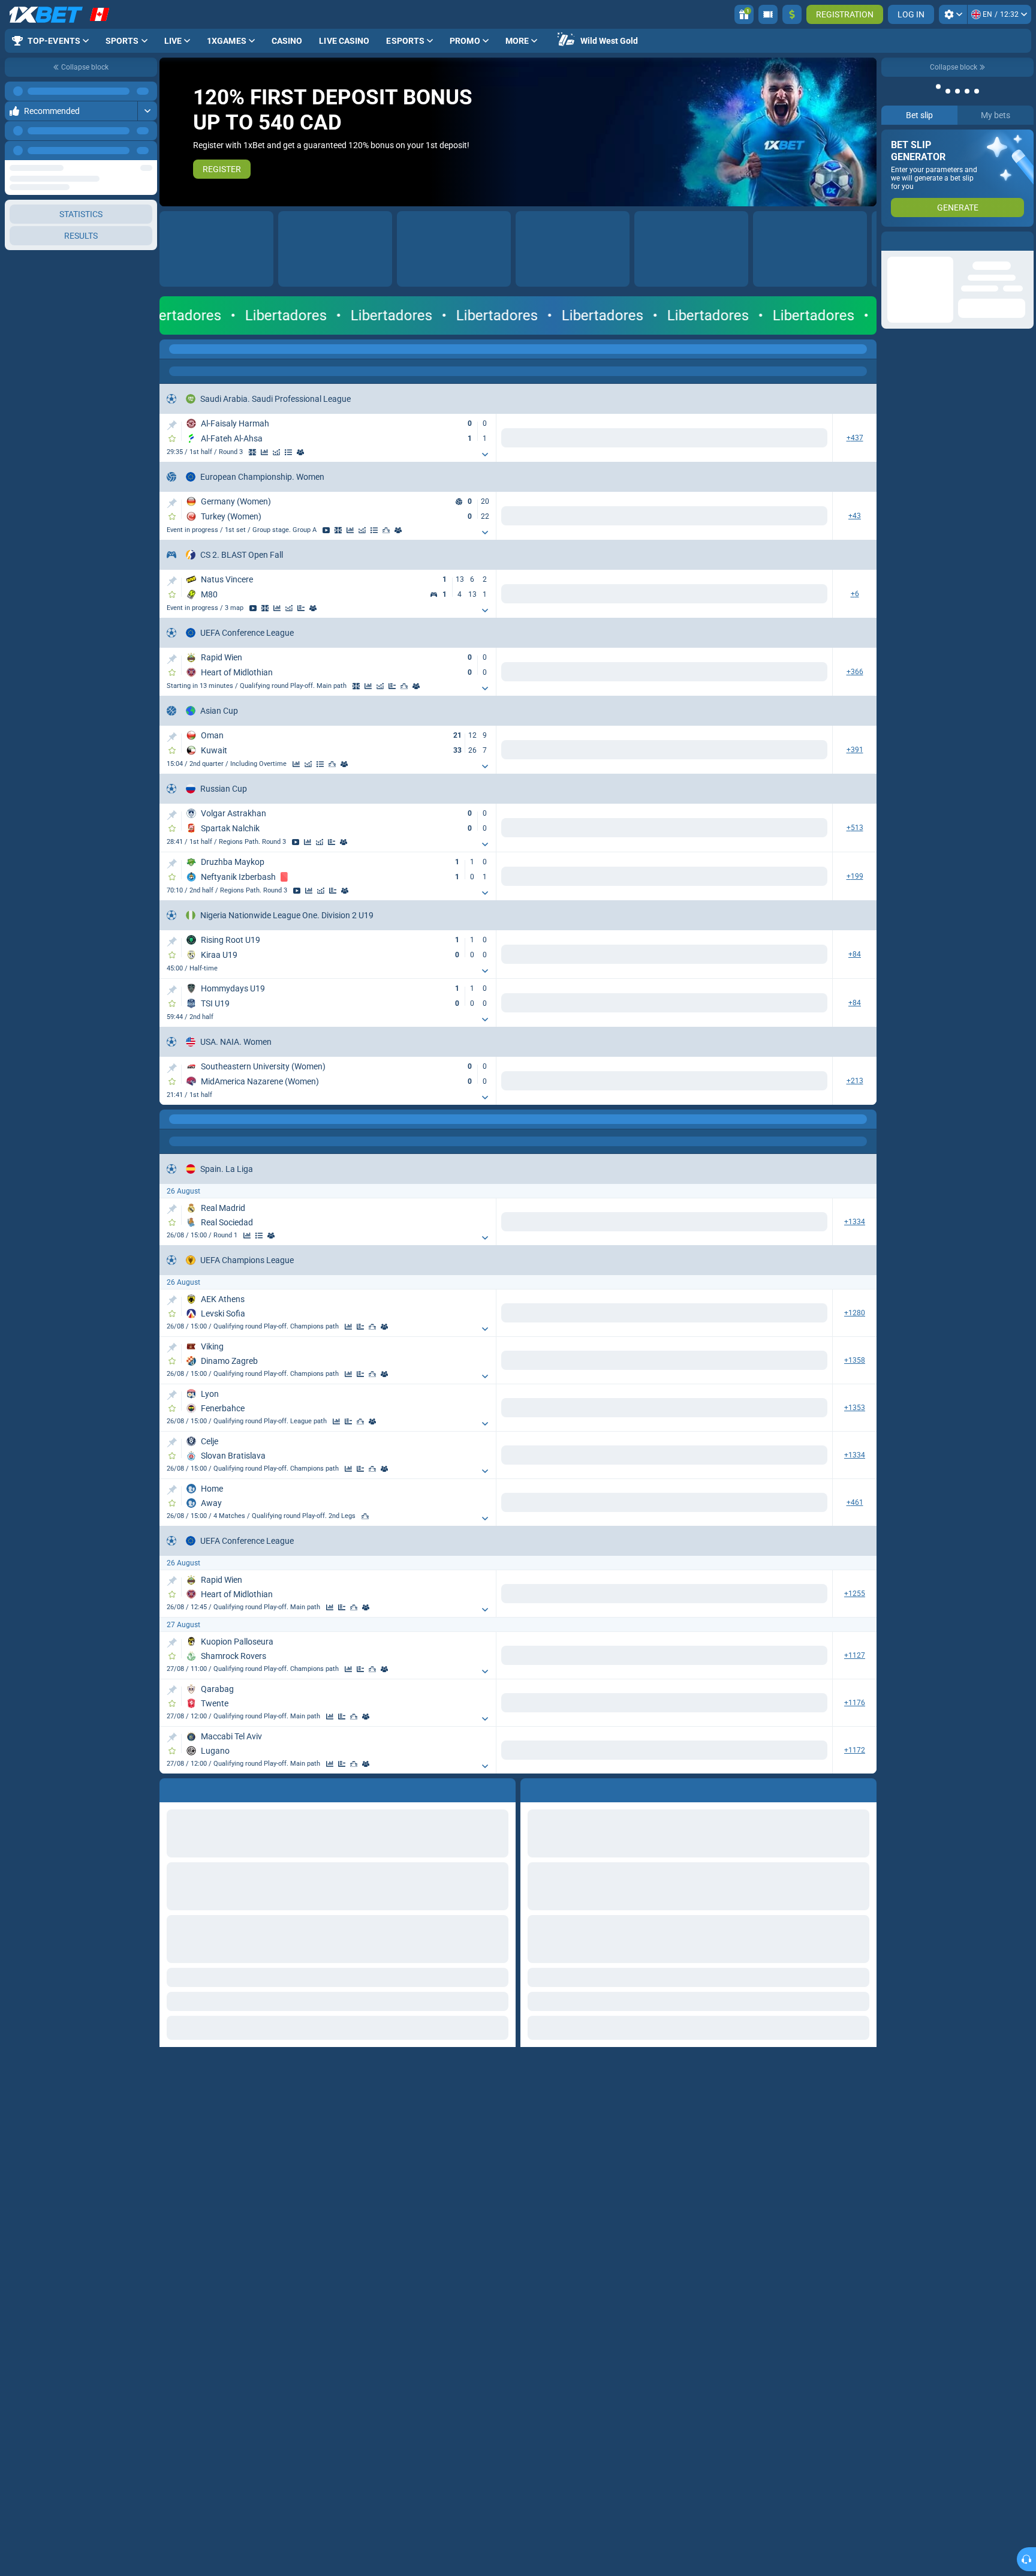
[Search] (867, 349)
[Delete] (865, 1788)
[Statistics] (264, 452)
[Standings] (288, 452)
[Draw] (301, 608)
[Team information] (300, 452)
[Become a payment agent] (768, 14)
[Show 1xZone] (252, 452)
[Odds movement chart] (276, 452)
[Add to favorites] (172, 438)
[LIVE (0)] (171, 349)
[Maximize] (147, 91)
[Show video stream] (326, 530)
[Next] (147, 151)
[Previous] (121, 151)
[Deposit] (792, 14)
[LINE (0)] (171, 1119)
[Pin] (172, 425)
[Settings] (953, 14)
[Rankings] (386, 530)
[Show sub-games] (485, 455)
